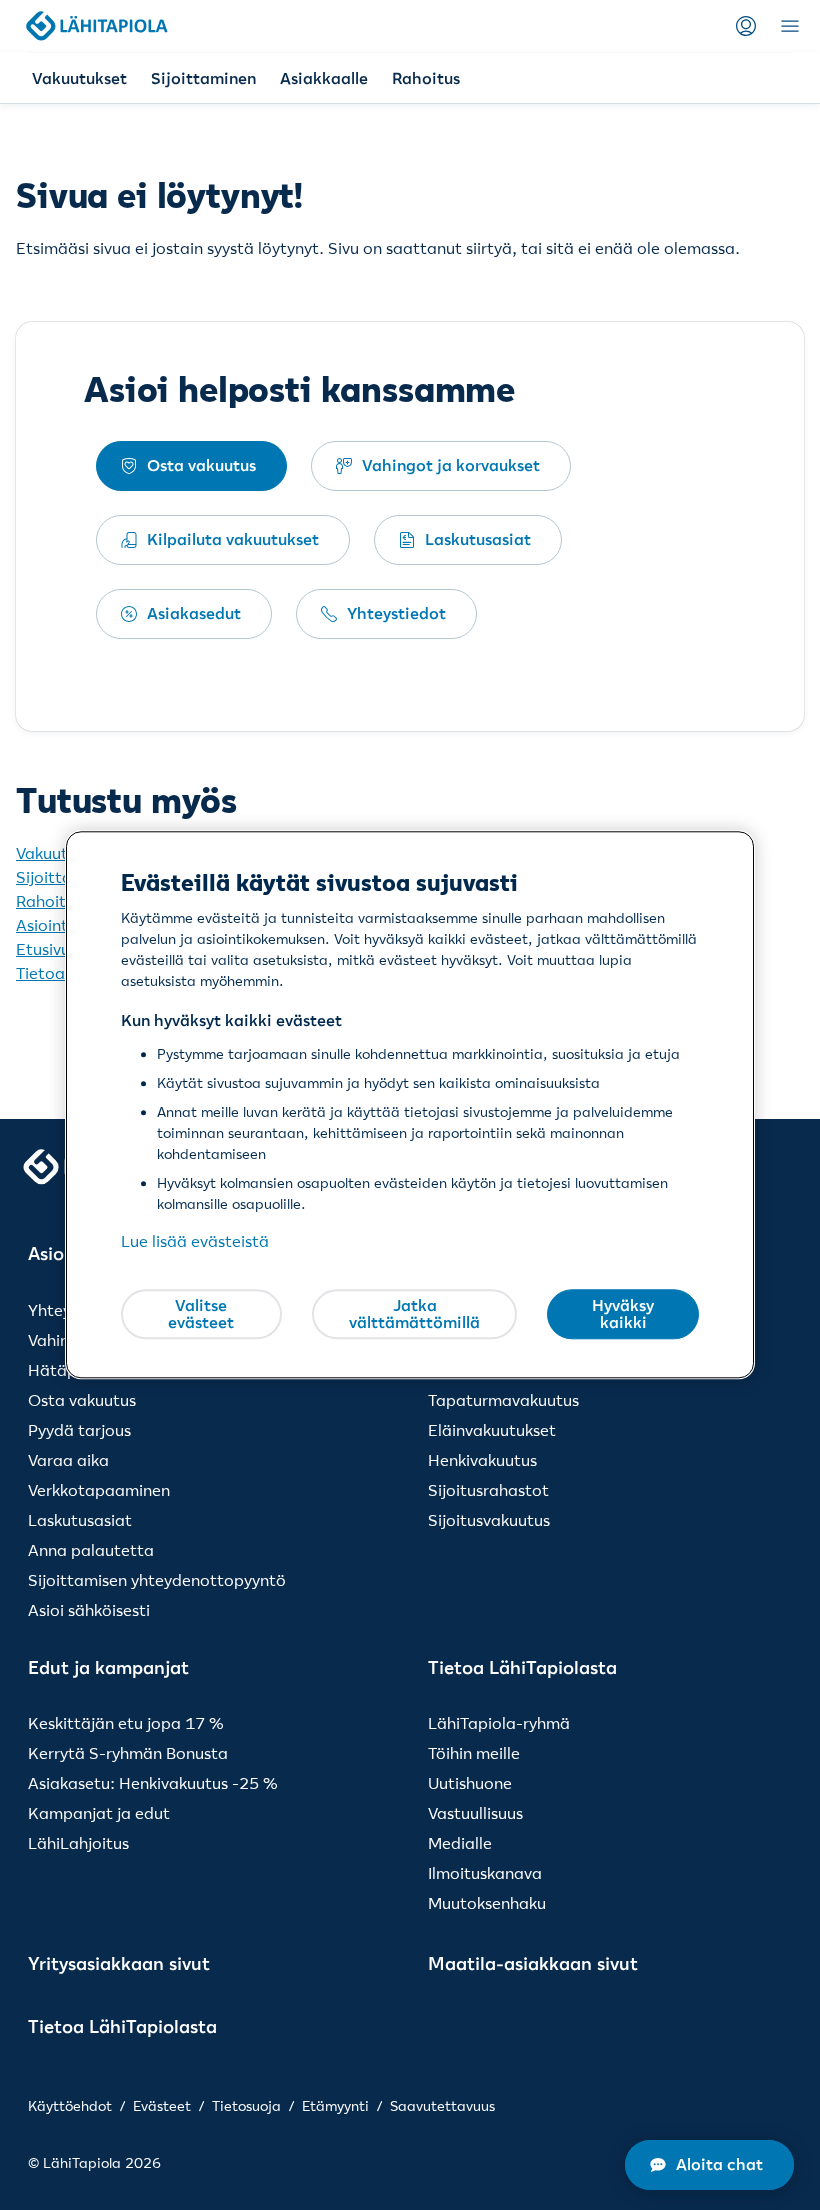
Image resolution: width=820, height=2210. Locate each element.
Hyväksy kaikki (623, 1314)
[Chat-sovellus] (709, 2165)
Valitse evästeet (201, 1314)
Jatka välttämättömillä (414, 1314)
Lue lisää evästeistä (195, 1242)
